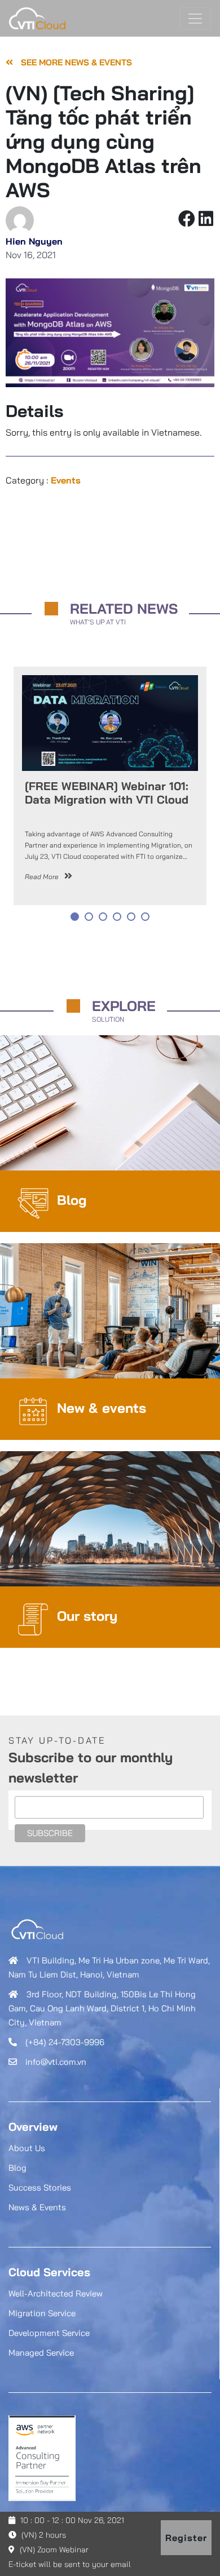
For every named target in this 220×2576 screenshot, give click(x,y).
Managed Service (41, 2353)
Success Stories (40, 2187)
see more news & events (75, 62)
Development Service (49, 2333)
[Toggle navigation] (195, 19)
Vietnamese (175, 432)
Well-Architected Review (56, 2293)
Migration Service (42, 2313)
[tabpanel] (110, 788)
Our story (87, 1616)
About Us (27, 2148)
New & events (102, 1408)
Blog (72, 1200)
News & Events (37, 2207)
